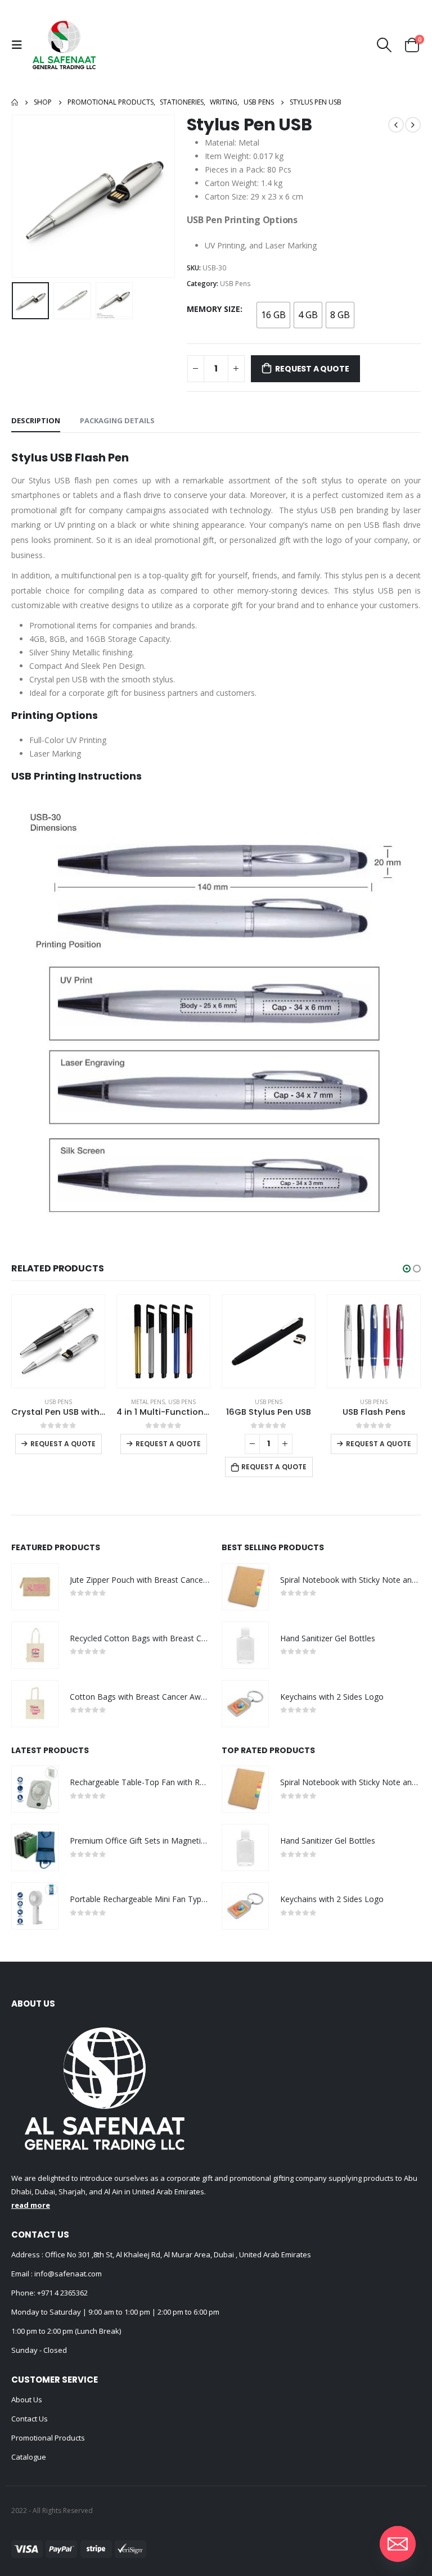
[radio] (273, 315)
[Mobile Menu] (20, 45)
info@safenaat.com (67, 2274)
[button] (407, 1269)
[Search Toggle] (384, 45)
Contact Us (30, 2419)
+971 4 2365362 (62, 2293)
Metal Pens (43, 1402)
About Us (27, 2400)
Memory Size (213, 309)
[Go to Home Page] (15, 102)
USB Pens (235, 284)
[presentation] (25, 196)
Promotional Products (48, 2438)
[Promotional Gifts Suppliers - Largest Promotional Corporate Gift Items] (64, 45)
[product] (58, 1341)
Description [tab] (36, 420)
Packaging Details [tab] (117, 420)
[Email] (398, 2544)
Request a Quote (312, 369)
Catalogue (29, 2457)
